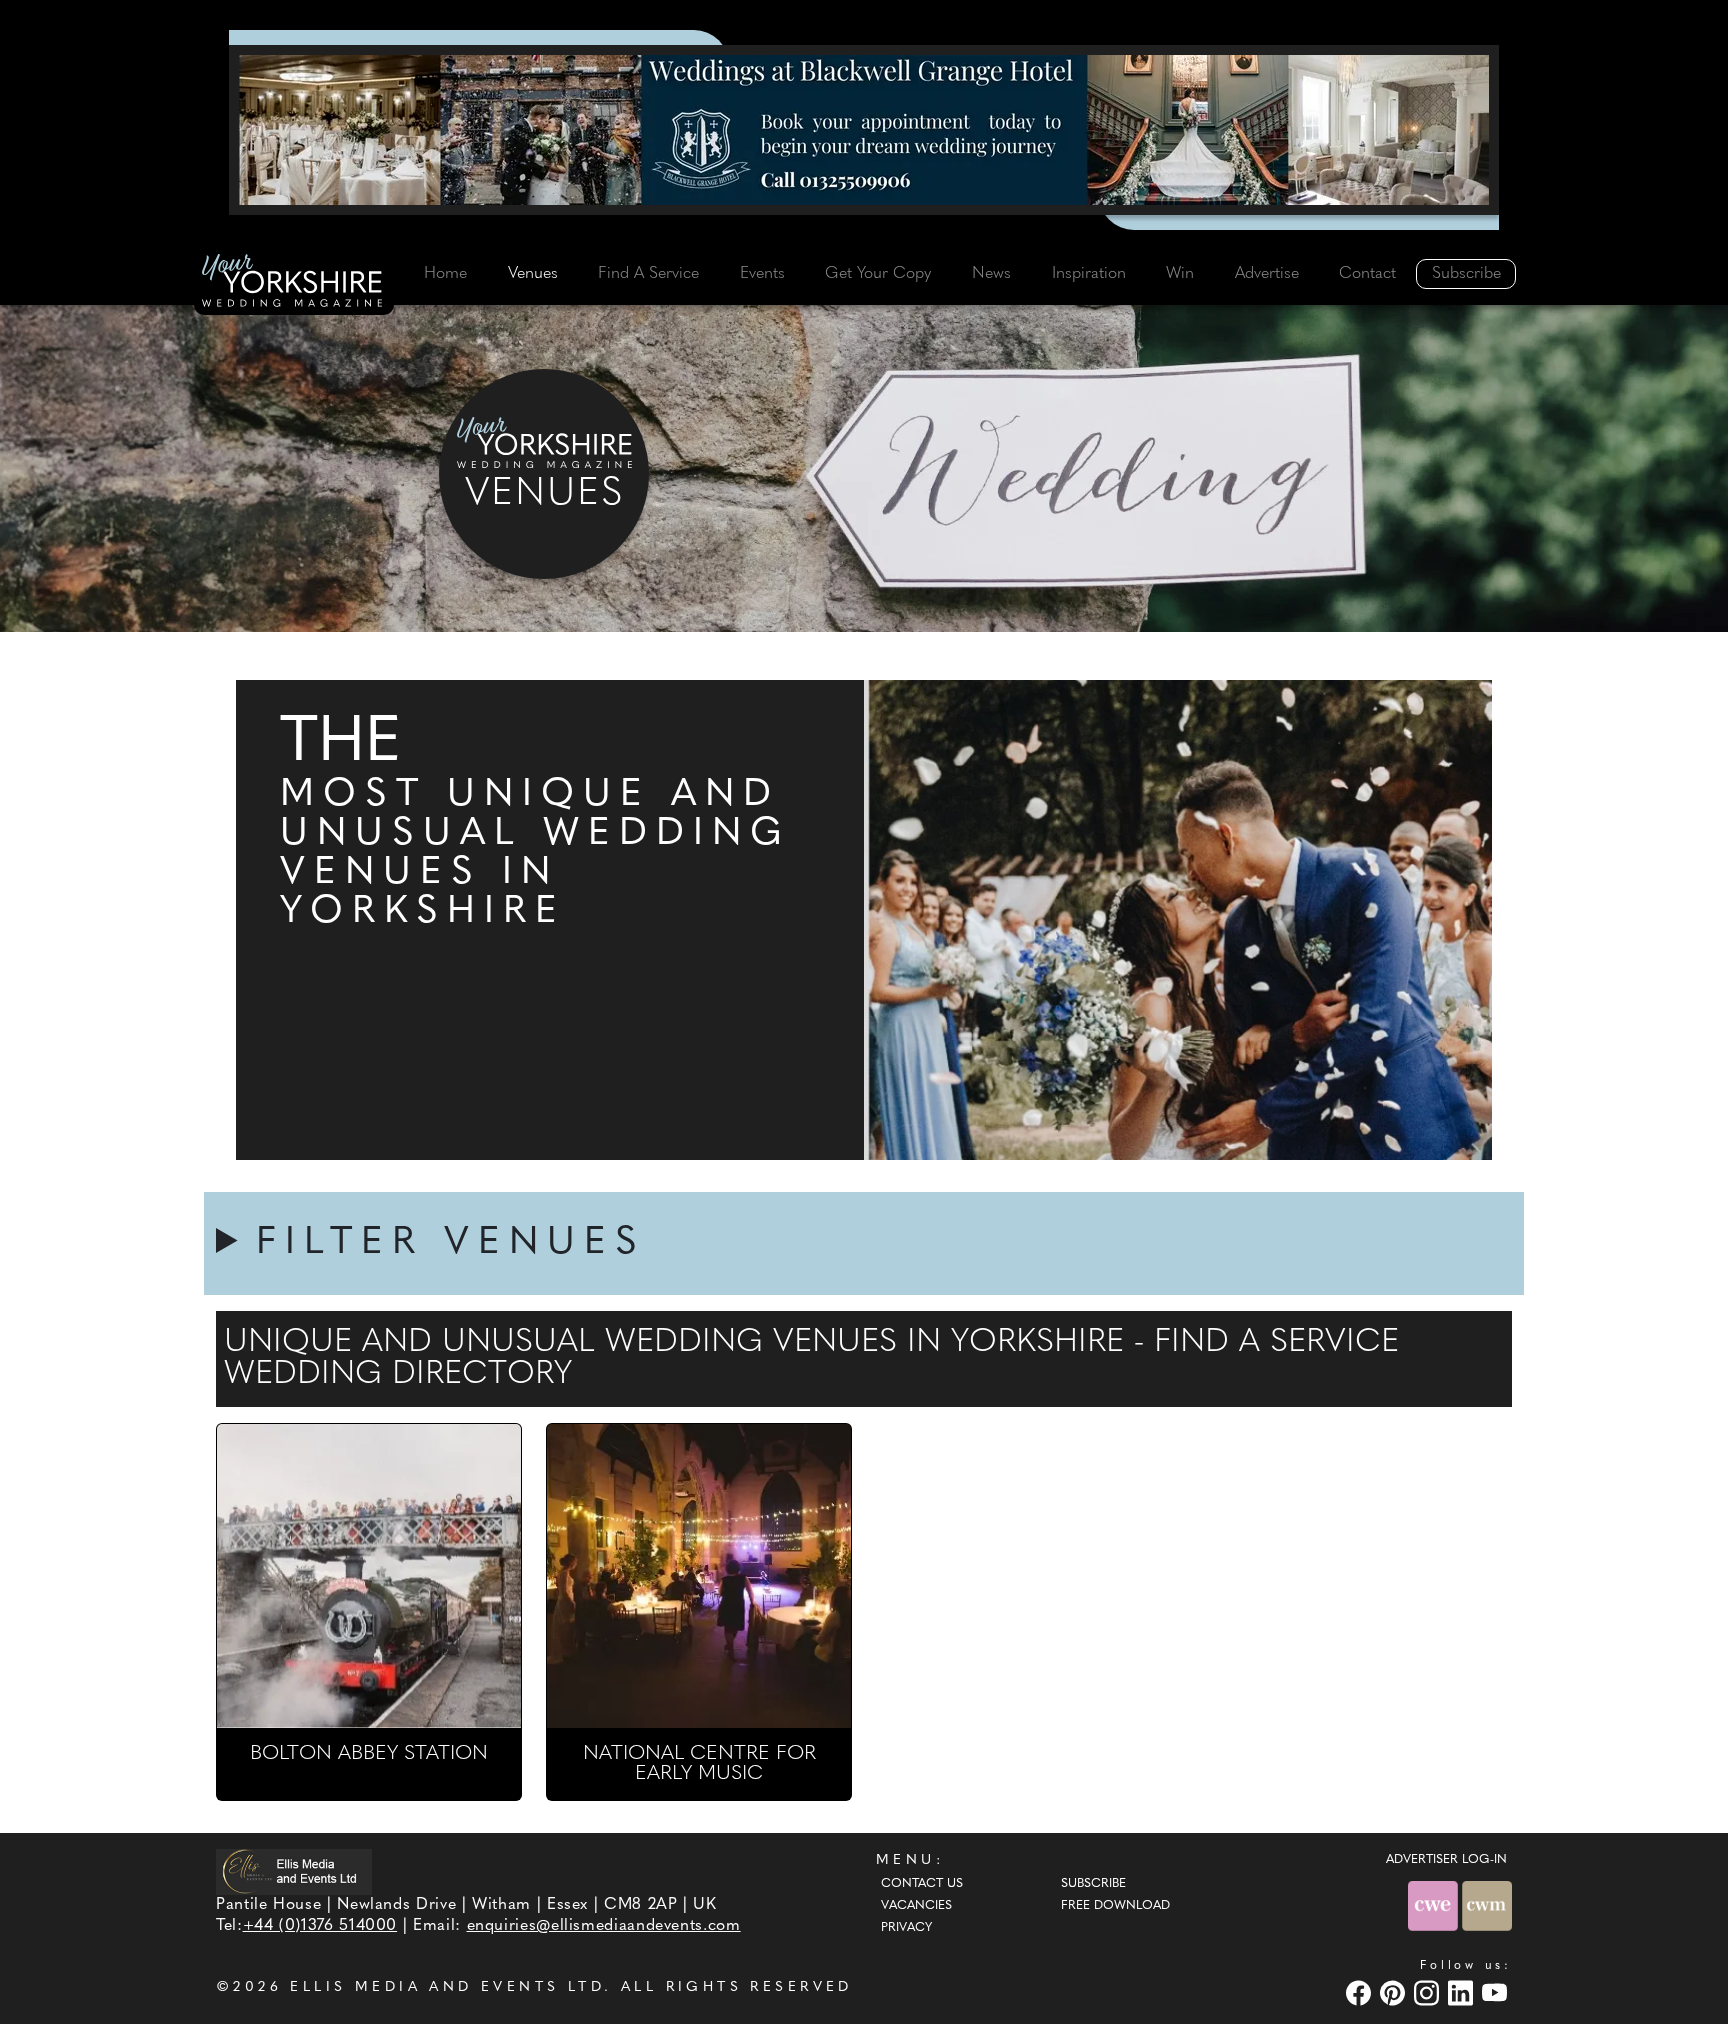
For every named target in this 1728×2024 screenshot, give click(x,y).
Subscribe (1466, 274)
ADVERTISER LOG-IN (1446, 1860)
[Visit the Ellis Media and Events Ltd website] (294, 1871)
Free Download (1115, 1906)
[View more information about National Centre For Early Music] (699, 1576)
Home (445, 274)
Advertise (1267, 274)
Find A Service (648, 274)
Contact (1367, 274)
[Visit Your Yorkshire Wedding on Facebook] (1361, 1992)
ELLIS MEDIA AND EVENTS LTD (447, 1987)
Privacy (906, 1928)
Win (1180, 274)
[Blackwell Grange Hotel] (864, 130)
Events (762, 274)
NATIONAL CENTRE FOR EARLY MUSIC (699, 1764)
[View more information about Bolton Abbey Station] (369, 1576)
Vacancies (916, 1906)
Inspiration (1089, 274)
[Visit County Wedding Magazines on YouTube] (1497, 1992)
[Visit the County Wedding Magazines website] (1487, 1905)
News (991, 274)
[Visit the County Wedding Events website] (1435, 1905)
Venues (533, 274)
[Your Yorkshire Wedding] (294, 284)
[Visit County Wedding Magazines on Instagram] (1429, 1992)
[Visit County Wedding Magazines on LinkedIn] (1463, 1992)
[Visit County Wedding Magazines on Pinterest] (1395, 1992)
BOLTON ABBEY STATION (369, 1754)
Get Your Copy (878, 274)
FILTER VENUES (451, 1243)
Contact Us (922, 1884)
